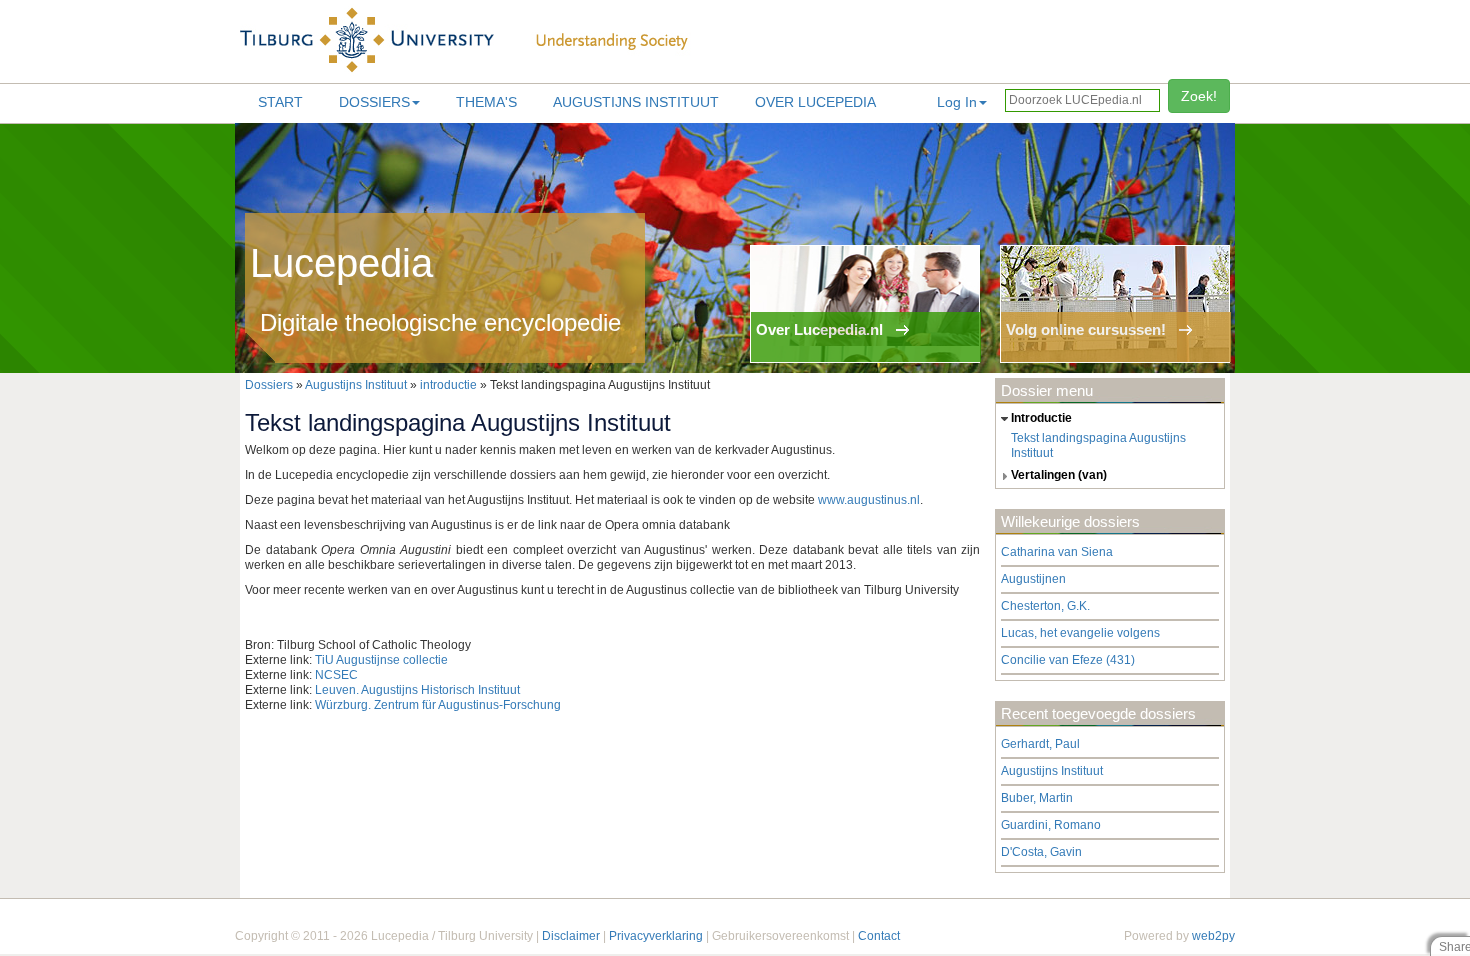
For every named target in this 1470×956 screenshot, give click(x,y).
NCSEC (336, 675)
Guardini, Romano (1051, 825)
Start (280, 102)
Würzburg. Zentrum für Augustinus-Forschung (438, 705)
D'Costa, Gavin (1041, 852)
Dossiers (374, 102)
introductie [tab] (1041, 418)
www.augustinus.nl (869, 500)
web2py (1213, 936)
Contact (879, 936)
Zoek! (1199, 96)
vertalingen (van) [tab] (1059, 475)
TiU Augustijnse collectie (381, 660)
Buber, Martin (1037, 798)
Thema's (486, 102)
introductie (448, 385)
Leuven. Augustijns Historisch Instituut (417, 690)
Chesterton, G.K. (1045, 606)
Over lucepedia (815, 102)
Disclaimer (571, 936)
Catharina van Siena (1057, 552)
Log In (957, 102)
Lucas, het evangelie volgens (1080, 633)
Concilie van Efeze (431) (1068, 660)
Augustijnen (1033, 579)
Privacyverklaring (656, 936)
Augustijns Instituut (636, 102)
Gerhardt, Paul (1040, 744)
